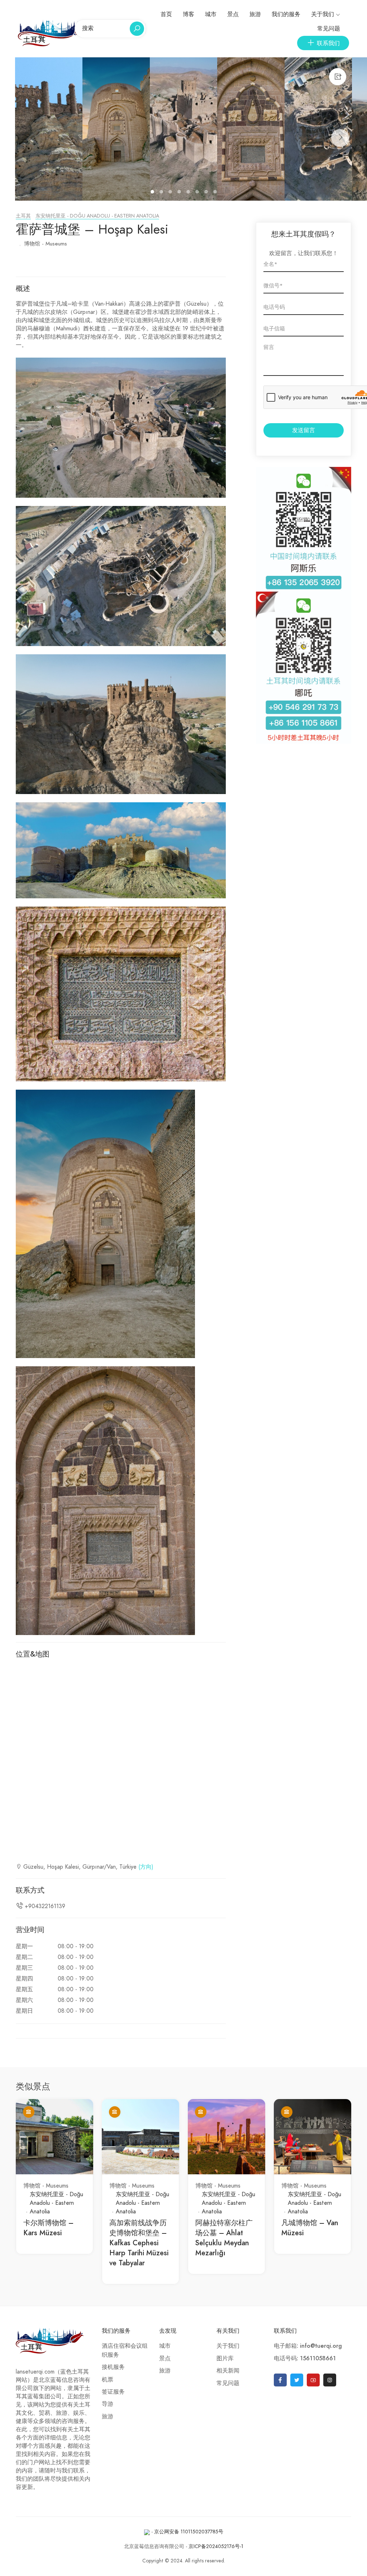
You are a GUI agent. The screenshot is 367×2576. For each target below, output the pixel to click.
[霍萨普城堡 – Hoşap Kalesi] (49, 129)
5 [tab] (189, 193)
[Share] (338, 77)
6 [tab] (198, 193)
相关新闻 (228, 2371)
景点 (233, 14)
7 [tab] (207, 193)
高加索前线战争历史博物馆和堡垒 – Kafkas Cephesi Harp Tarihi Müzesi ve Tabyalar (139, 2243)
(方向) (146, 1867)
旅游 (255, 14)
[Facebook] (280, 2380)
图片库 (225, 2358)
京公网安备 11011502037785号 (189, 2532)
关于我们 (323, 14)
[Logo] (53, 33)
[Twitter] (297, 2380)
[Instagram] (330, 2380)
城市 (211, 14)
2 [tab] (162, 193)
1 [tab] (153, 193)
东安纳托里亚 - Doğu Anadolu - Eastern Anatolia (97, 216)
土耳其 (23, 216)
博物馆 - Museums (46, 244)
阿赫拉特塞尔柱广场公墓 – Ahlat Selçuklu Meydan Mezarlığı (224, 2238)
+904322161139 (45, 1906)
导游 (108, 2404)
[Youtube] (313, 2380)
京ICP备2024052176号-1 (216, 2546)
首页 (166, 14)
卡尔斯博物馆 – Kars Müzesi (48, 2228)
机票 (108, 2380)
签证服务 (113, 2392)
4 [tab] (180, 193)
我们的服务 (286, 14)
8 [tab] (216, 193)
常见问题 (329, 29)
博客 (189, 14)
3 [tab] (171, 193)
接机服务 (113, 2367)
